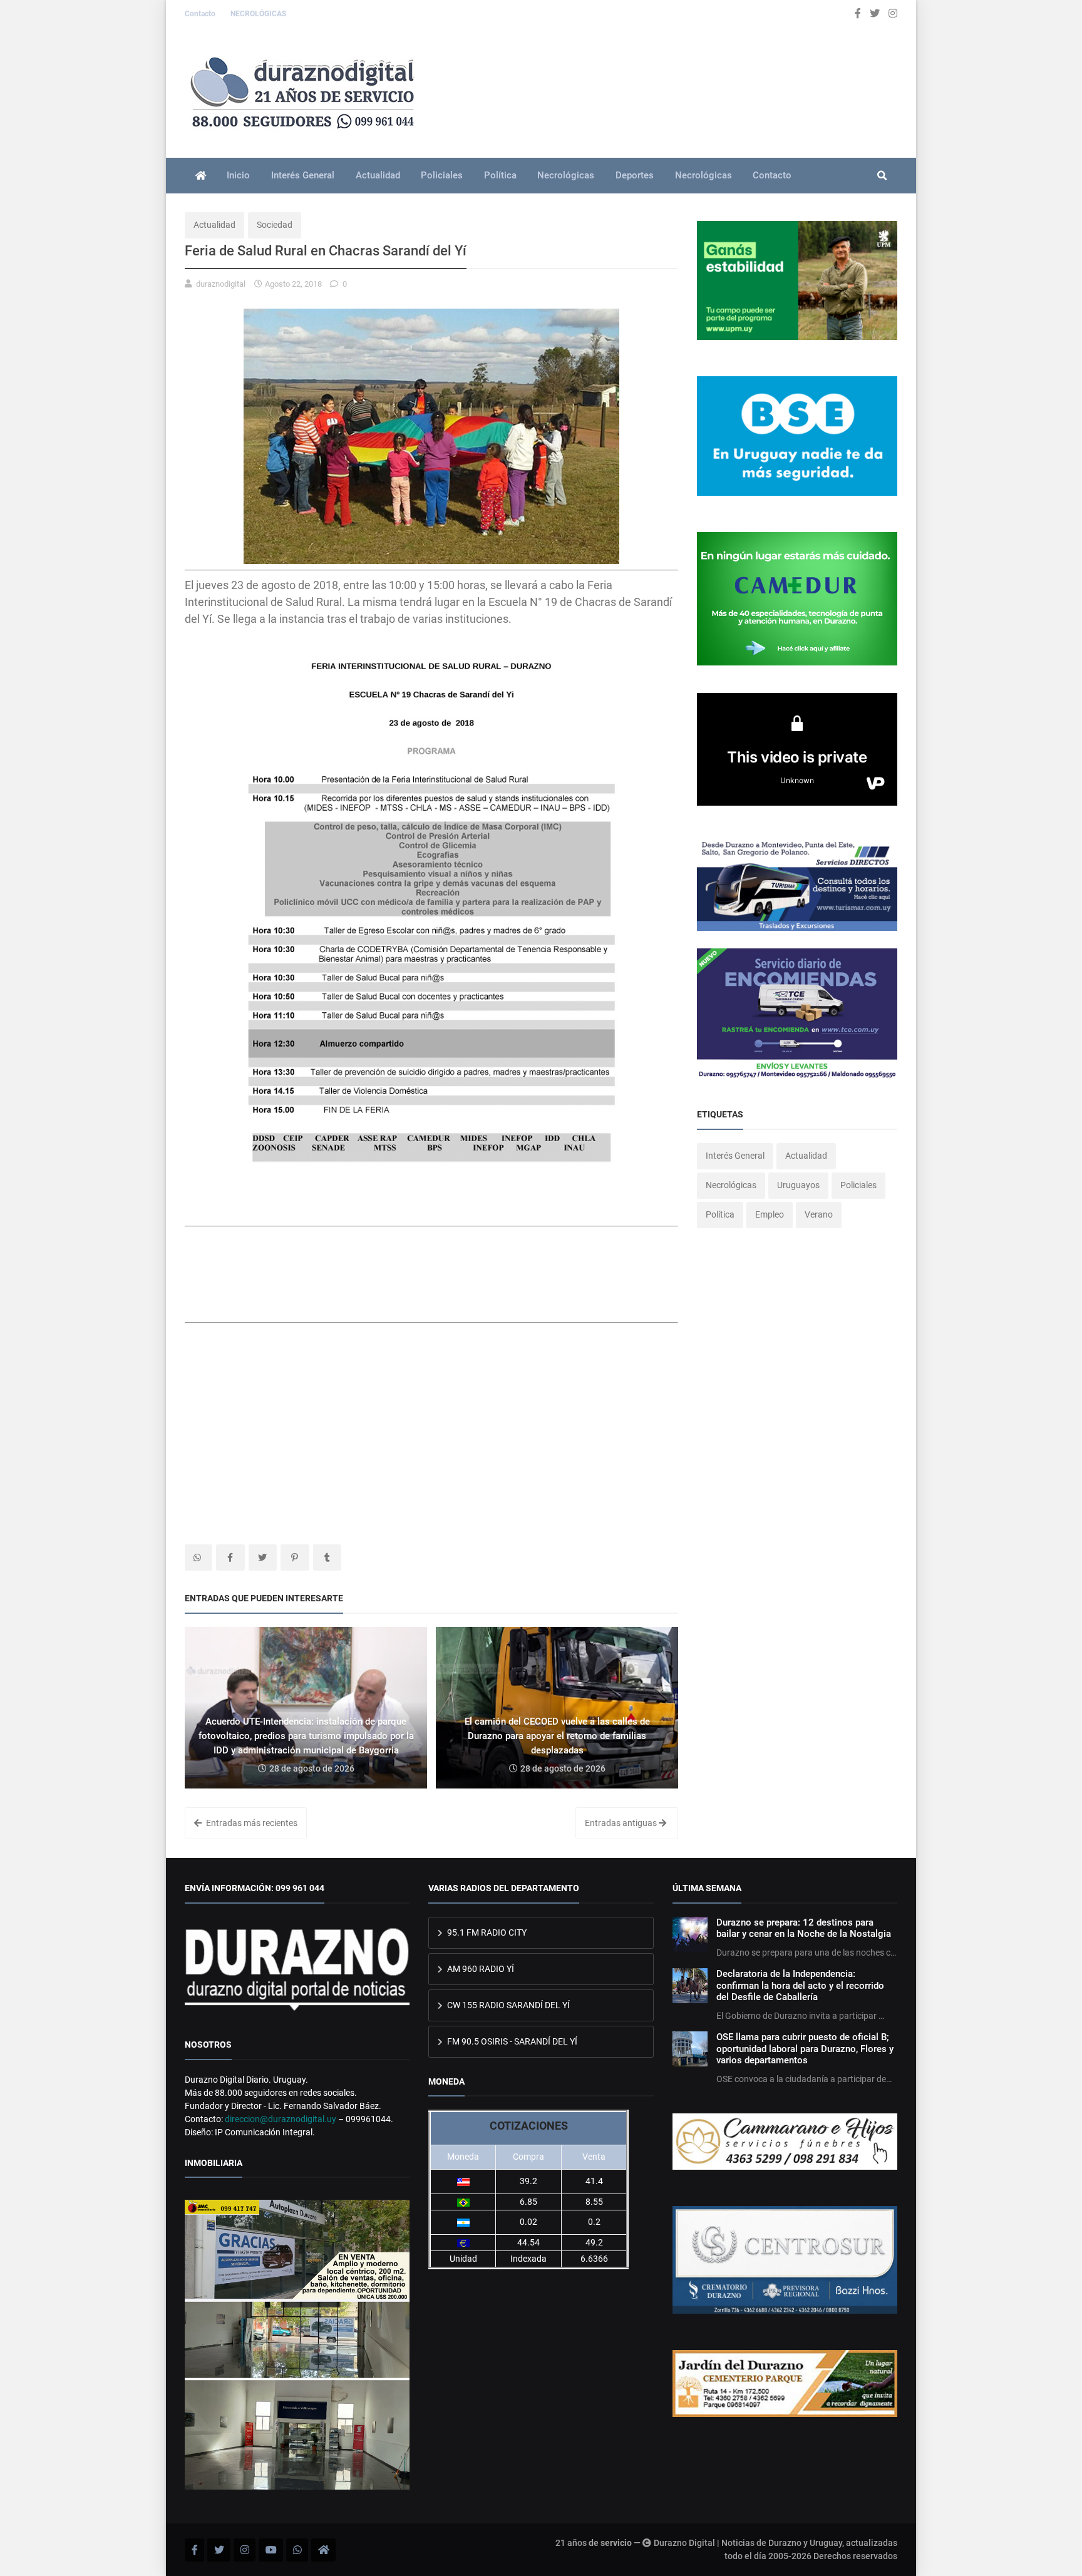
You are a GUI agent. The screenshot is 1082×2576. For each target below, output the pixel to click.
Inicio (238, 175)
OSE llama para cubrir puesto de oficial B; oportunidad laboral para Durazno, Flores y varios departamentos (805, 2049)
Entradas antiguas (622, 1823)
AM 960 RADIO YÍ (480, 1969)
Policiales (442, 175)
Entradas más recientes (251, 1823)
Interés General (303, 175)
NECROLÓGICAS (258, 14)
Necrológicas (566, 175)
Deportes (635, 175)
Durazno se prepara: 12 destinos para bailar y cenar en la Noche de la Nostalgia (804, 1928)
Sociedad (275, 225)
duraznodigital (221, 284)
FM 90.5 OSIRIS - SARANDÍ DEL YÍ (511, 2041)
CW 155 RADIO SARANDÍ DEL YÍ (508, 2005)
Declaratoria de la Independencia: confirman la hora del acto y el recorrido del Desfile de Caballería (800, 1985)
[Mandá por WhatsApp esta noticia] (198, 1557)
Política (500, 175)
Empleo (770, 1214)
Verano (819, 1214)
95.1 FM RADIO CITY (486, 1932)
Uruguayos (798, 1185)
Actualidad (378, 175)
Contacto (201, 14)
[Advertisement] (285, 1281)
